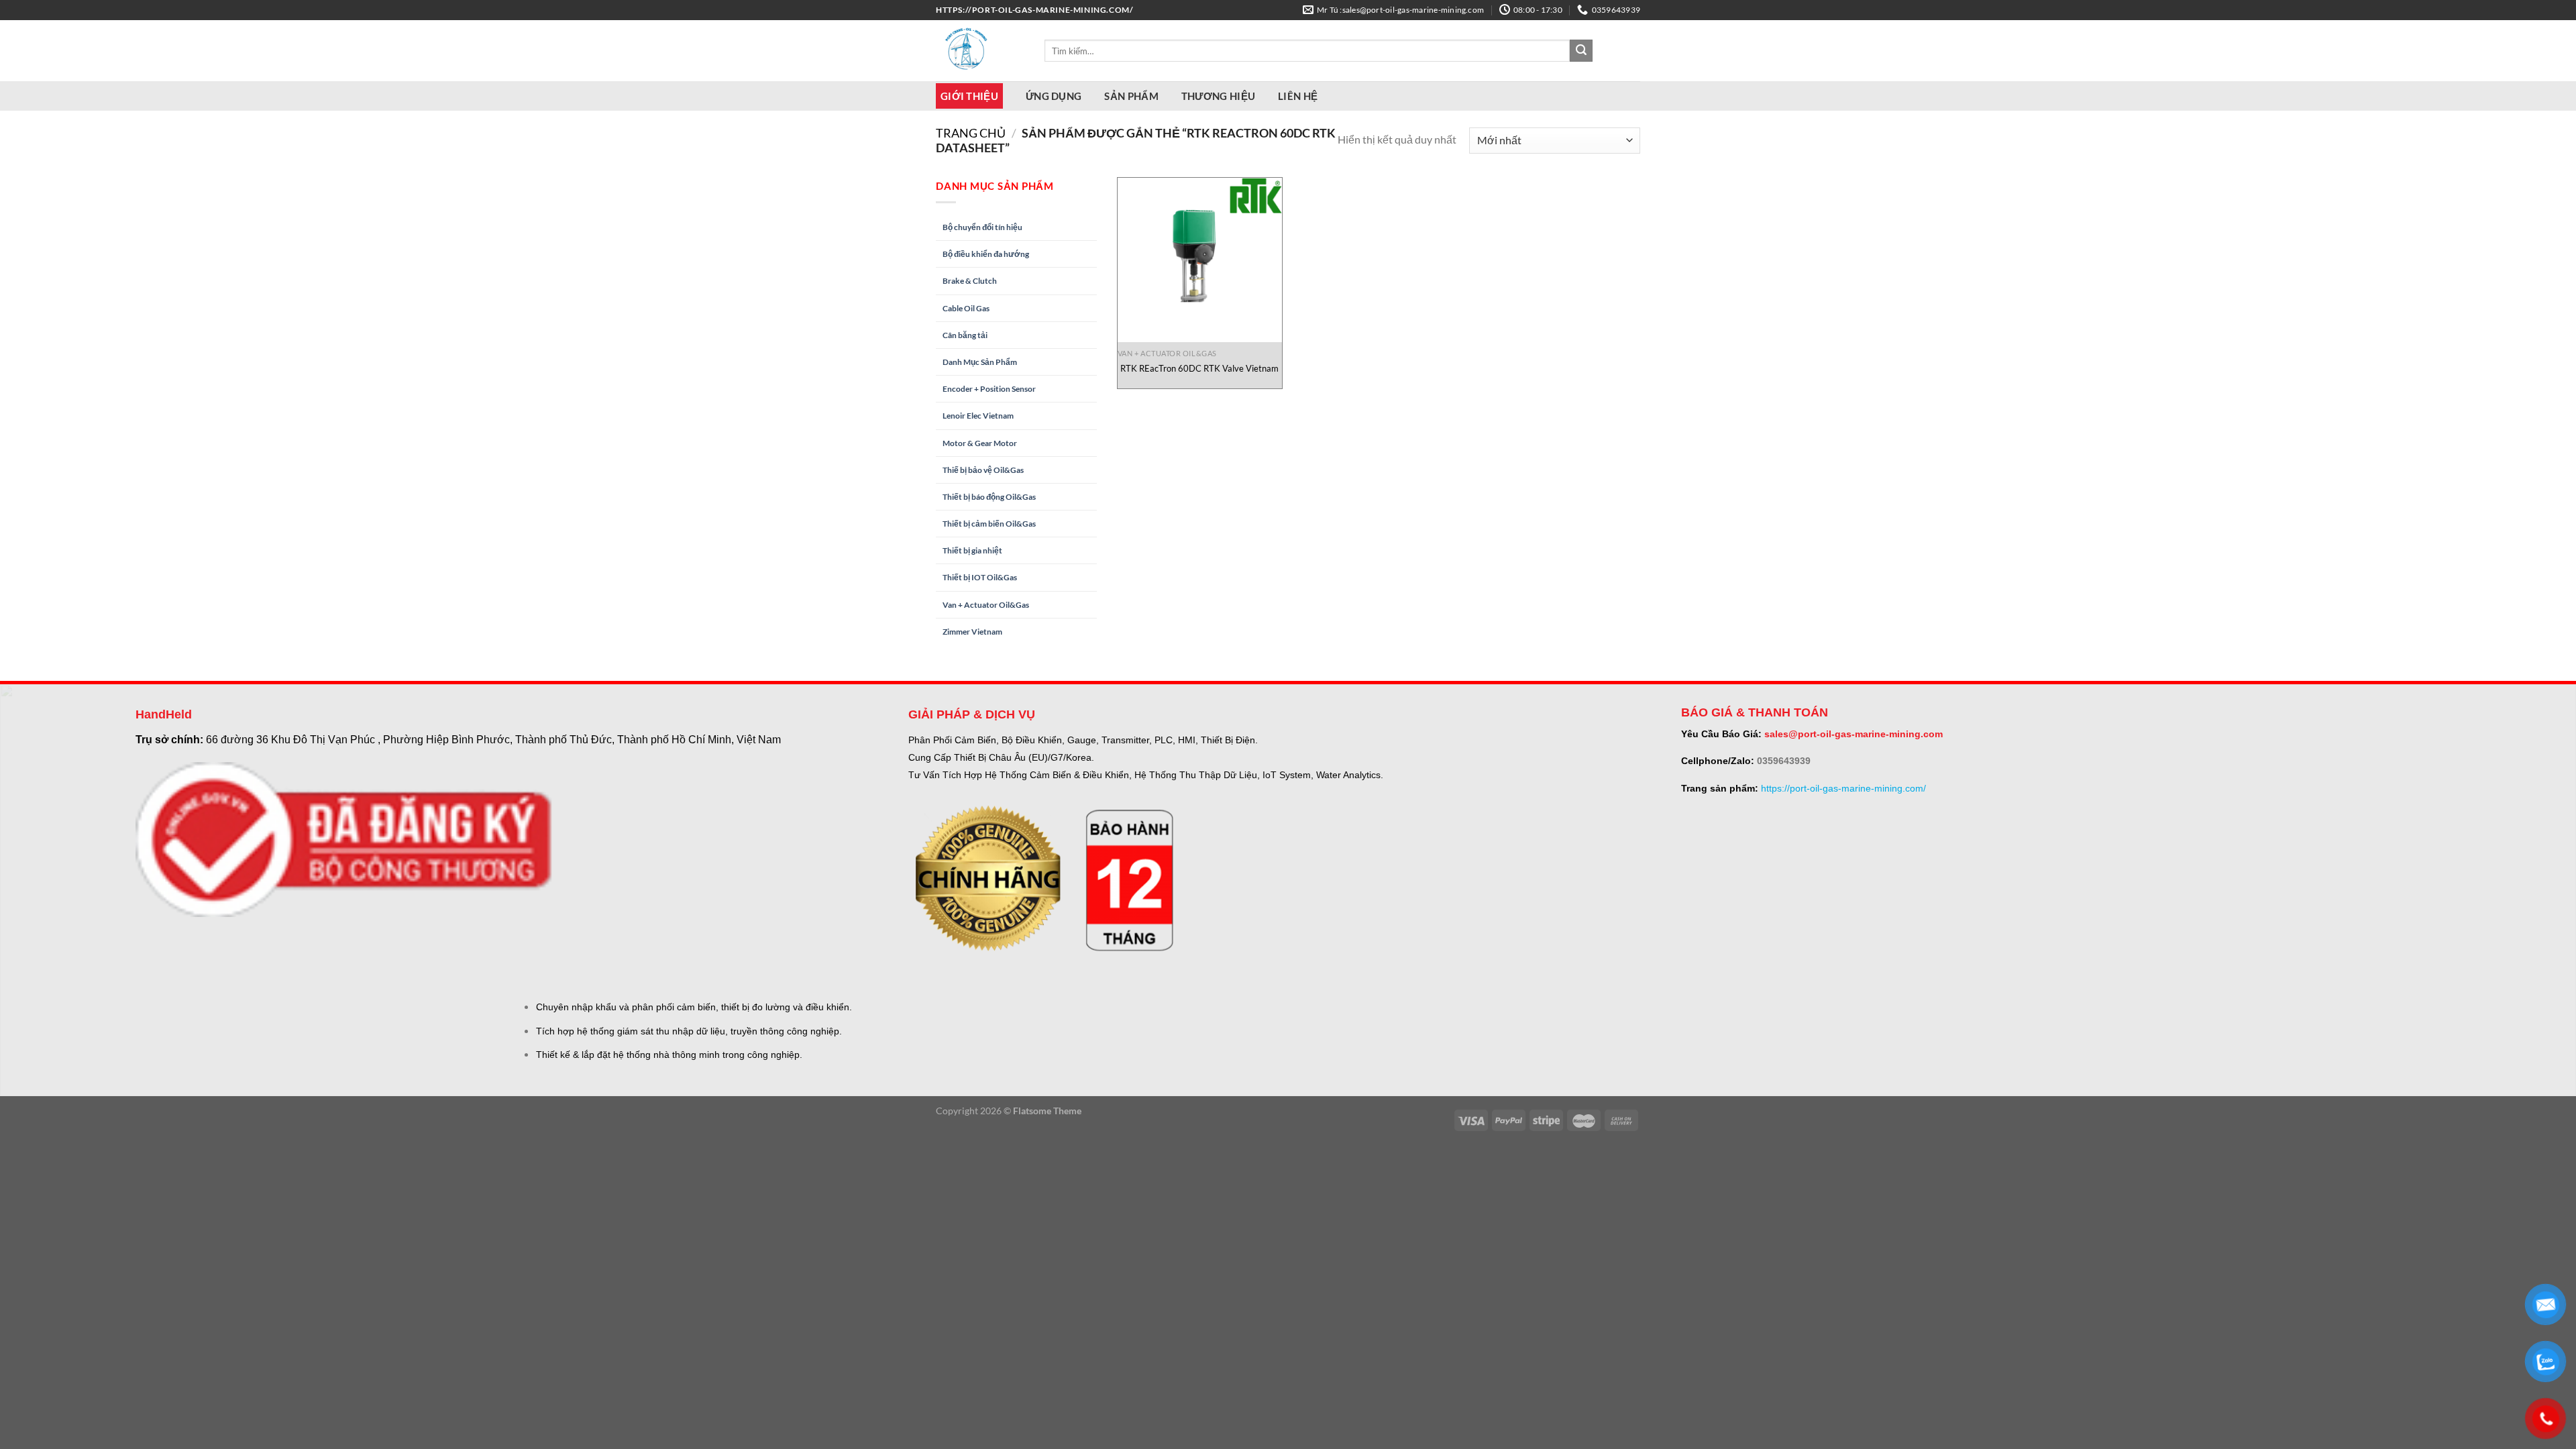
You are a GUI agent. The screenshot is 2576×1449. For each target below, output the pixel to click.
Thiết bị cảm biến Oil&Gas (989, 524)
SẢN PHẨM (1131, 96)
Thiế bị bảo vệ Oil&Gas (983, 470)
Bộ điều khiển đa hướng (986, 254)
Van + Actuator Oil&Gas (986, 605)
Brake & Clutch (970, 281)
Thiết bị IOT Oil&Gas (980, 577)
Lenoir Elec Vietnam (978, 416)
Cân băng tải (965, 335)
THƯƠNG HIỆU (1218, 96)
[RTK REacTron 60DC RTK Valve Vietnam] (1200, 260)
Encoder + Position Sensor (989, 389)
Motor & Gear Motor (980, 443)
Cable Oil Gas (966, 308)
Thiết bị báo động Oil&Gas (989, 497)
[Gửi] (1581, 51)
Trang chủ (971, 133)
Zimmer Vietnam (972, 632)
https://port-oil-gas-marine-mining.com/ (1843, 788)
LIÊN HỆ (1298, 96)
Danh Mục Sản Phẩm (980, 362)
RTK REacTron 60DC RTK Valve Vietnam (1199, 368)
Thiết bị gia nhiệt (972, 550)
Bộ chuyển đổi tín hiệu (982, 227)
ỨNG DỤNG (1054, 96)
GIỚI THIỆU (969, 96)
